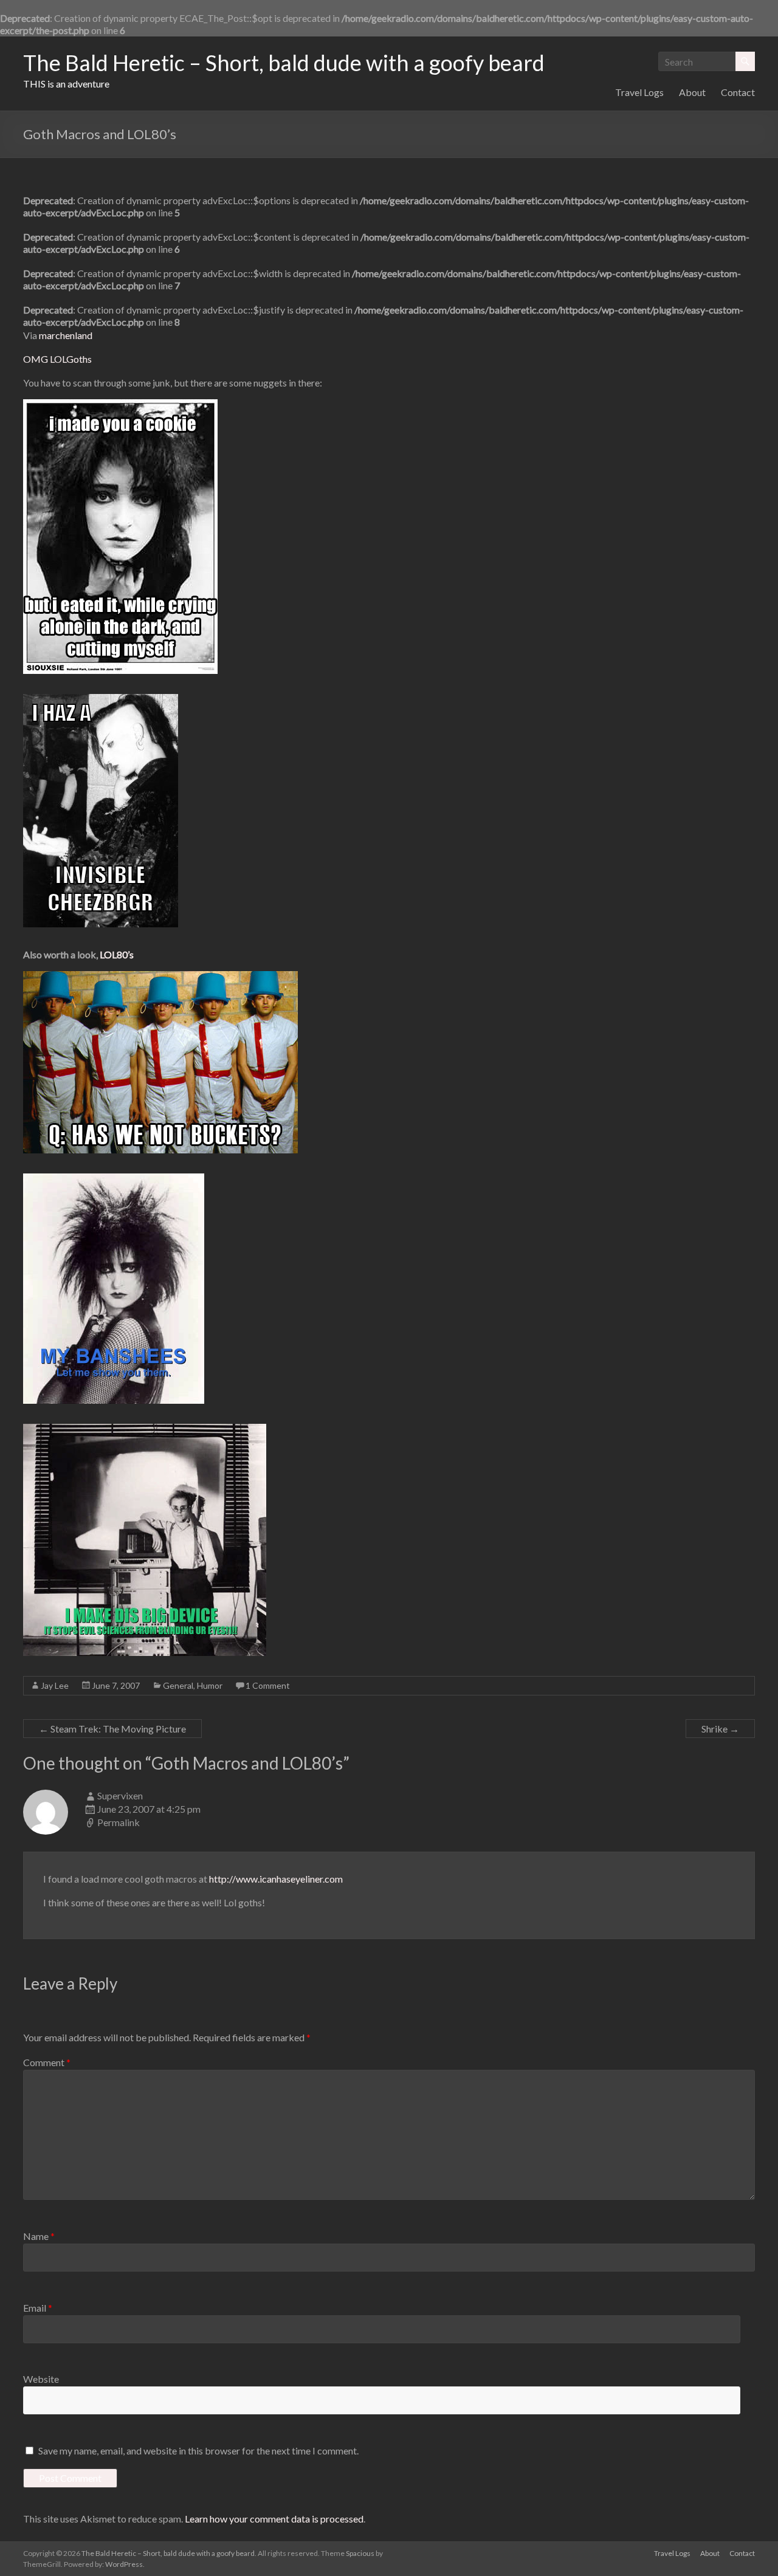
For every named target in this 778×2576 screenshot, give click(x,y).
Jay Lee (55, 1685)
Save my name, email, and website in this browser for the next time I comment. (198, 2451)
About (692, 92)
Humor (210, 1685)
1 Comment (268, 1685)
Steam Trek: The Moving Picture (112, 1729)
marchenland (66, 335)
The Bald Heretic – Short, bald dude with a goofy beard (284, 63)
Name (39, 2236)
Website (41, 2379)
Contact (738, 92)
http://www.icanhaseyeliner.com (276, 1879)
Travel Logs (639, 92)
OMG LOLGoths (57, 359)
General (178, 1685)
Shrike (720, 1729)
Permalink (119, 1822)
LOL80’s (117, 954)
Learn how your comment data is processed (274, 2519)
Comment (47, 2062)
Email (38, 2308)
